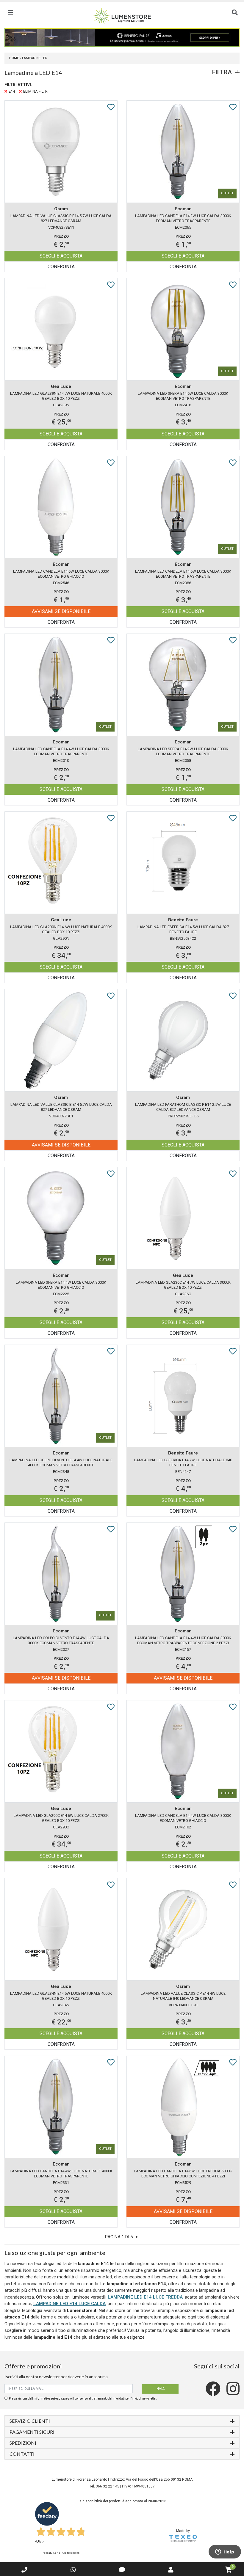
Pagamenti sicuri (32, 2432)
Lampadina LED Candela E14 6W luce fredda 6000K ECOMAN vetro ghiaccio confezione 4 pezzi (183, 2174)
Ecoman (183, 209)
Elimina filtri (36, 91)
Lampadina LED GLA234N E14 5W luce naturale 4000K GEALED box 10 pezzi (61, 1996)
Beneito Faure (183, 920)
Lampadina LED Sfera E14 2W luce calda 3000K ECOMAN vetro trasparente (183, 751)
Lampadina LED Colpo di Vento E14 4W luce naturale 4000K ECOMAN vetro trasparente (61, 1462)
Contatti (22, 2454)
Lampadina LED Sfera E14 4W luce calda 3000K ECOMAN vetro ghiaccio (61, 1285)
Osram (61, 209)
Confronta (61, 267)
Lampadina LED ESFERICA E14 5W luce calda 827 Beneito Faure (183, 929)
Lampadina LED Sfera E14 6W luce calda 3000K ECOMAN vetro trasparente (183, 396)
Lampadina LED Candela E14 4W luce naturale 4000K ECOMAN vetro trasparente (61, 2174)
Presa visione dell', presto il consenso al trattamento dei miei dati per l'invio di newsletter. (83, 2399)
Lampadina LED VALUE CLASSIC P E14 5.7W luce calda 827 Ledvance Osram (61, 218)
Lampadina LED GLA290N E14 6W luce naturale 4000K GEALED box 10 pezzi (61, 929)
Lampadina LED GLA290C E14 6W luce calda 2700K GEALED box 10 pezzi (61, 1818)
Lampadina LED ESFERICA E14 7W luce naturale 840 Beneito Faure (183, 1462)
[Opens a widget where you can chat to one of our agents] (225, 2552)
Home (14, 58)
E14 (12, 91)
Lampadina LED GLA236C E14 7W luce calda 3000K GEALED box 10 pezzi (183, 1285)
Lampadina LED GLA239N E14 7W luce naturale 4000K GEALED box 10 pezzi (61, 396)
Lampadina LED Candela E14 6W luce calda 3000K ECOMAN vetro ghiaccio (61, 574)
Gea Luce (61, 386)
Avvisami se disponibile (61, 611)
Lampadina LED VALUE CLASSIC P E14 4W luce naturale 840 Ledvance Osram (183, 1996)
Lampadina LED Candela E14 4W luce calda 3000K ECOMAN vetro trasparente (61, 751)
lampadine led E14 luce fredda (145, 2297)
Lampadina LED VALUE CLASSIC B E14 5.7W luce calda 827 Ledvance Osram (61, 1107)
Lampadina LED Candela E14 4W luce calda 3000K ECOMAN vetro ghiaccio (183, 1818)
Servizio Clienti (30, 2421)
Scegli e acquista (61, 256)
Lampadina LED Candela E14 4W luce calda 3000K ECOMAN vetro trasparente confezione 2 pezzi (183, 1640)
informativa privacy (48, 2399)
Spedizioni (23, 2443)
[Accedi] (171, 2570)
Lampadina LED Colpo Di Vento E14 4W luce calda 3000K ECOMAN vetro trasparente (61, 1640)
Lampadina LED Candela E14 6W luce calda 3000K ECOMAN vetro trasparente (183, 574)
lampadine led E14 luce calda (69, 2304)
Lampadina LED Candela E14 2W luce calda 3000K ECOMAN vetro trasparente (183, 218)
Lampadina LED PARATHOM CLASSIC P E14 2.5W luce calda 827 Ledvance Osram (183, 1107)
